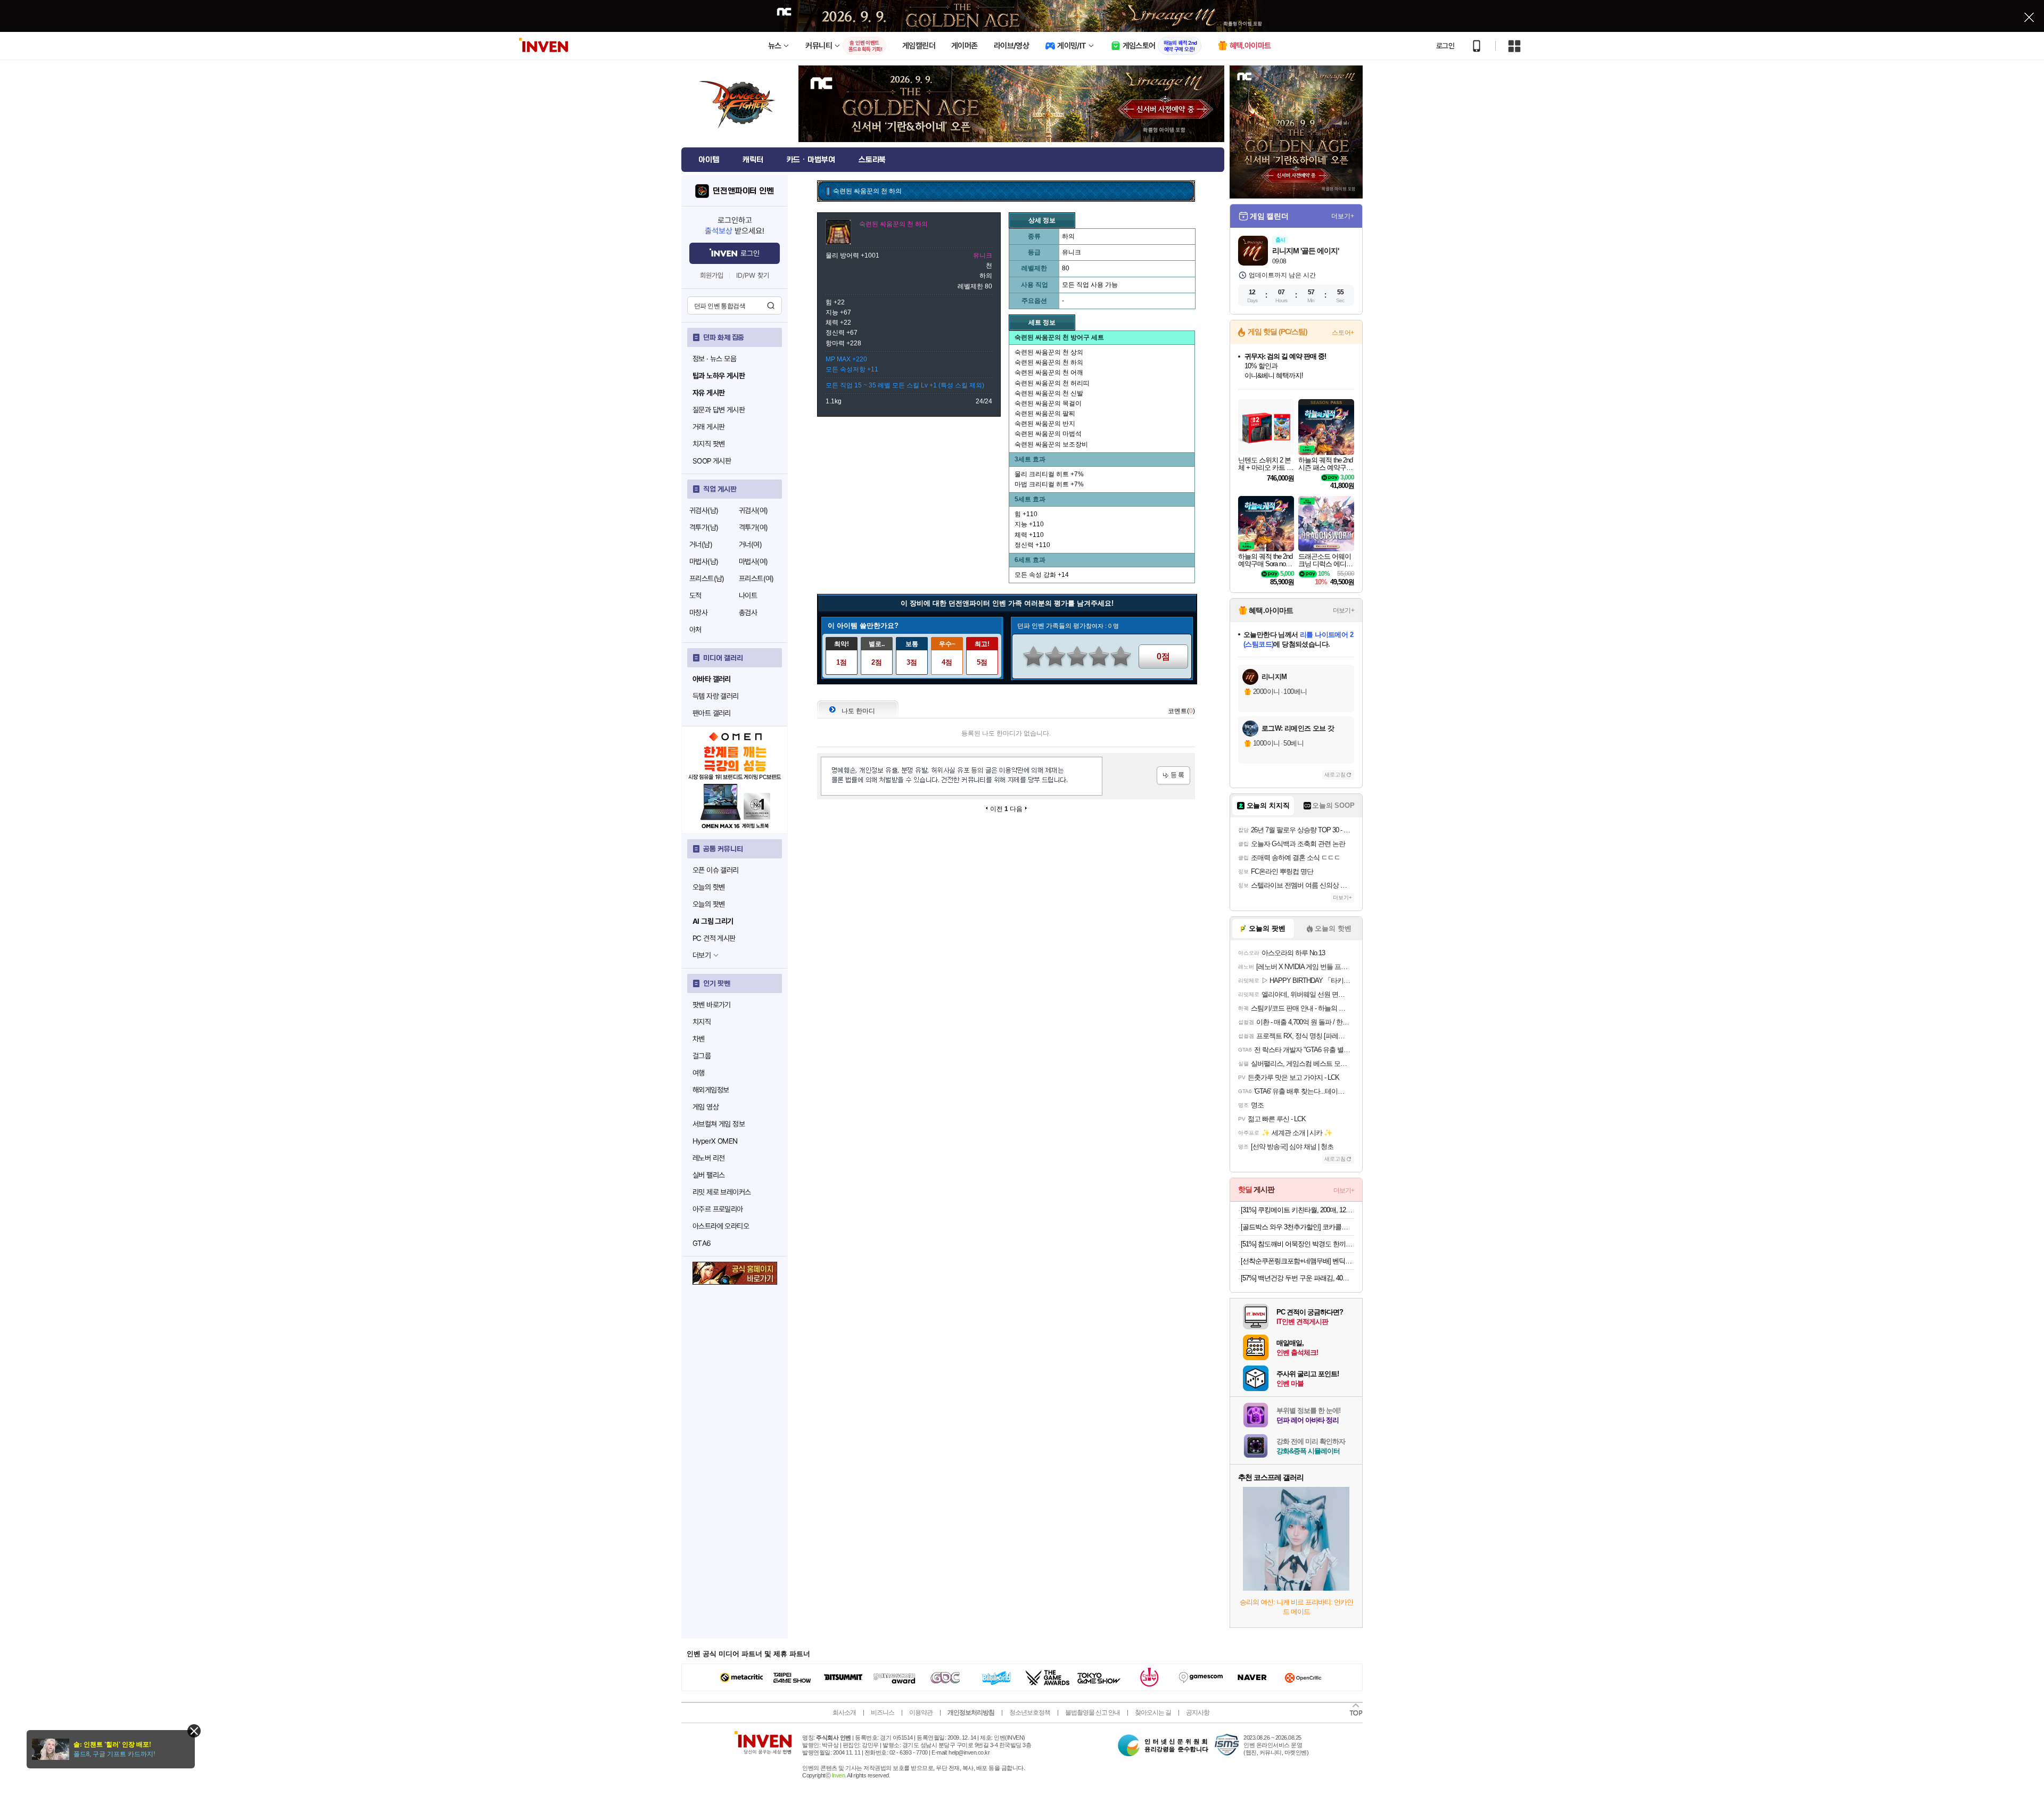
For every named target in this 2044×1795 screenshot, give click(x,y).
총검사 (748, 613)
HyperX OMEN (715, 1141)
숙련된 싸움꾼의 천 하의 (1049, 362)
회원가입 (712, 275)
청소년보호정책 (1030, 1713)
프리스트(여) (756, 578)
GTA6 (702, 1243)
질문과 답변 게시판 (719, 410)
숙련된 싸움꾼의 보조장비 (1051, 444)
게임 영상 (706, 1107)
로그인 (1445, 46)
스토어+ (1343, 333)
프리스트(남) (707, 578)
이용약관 (921, 1713)
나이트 (748, 595)
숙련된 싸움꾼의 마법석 (1048, 434)
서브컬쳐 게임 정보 (719, 1124)
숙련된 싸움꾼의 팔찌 (1045, 413)
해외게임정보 (711, 1090)
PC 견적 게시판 (714, 938)
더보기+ (1343, 216)
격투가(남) (704, 527)
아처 (695, 630)
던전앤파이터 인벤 (743, 191)
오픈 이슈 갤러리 (716, 870)
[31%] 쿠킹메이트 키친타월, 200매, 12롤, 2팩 (1297, 1210)
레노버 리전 (708, 1158)
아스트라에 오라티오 (721, 1226)
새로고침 (1335, 775)
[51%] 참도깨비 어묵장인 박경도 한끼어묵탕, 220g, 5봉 (1297, 1244)
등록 (1173, 776)
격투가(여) (753, 527)
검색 (771, 305)
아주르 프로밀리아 (718, 1209)
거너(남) (701, 544)
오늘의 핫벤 (708, 887)
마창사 (698, 613)
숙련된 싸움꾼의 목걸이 (1048, 403)
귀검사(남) (704, 510)
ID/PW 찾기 (753, 275)
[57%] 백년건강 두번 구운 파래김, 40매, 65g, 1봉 (1297, 1278)
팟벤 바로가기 (712, 1005)
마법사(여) (753, 561)
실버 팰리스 (708, 1175)
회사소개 (844, 1713)
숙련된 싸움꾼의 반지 (1045, 424)
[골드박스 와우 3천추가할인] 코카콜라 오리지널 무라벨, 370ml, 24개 (1297, 1227)
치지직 (702, 1022)
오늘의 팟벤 (708, 904)
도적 (695, 595)
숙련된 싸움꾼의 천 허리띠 (1052, 383)
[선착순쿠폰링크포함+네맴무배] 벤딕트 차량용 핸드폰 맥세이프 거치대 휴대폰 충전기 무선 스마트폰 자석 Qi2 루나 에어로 (1297, 1261)
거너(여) (750, 544)
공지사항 (1198, 1713)
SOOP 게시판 (712, 461)
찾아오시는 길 (1153, 1713)
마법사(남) (704, 561)
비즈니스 (883, 1713)
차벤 (699, 1039)
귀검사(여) (753, 510)
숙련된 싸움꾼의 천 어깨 (1049, 373)
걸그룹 (702, 1056)
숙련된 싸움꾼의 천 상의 (1049, 352)
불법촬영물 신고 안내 (1093, 1713)
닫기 (194, 1731)
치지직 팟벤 (708, 444)
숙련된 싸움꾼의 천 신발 (1049, 393)
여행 (699, 1073)
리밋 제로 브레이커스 (722, 1192)
